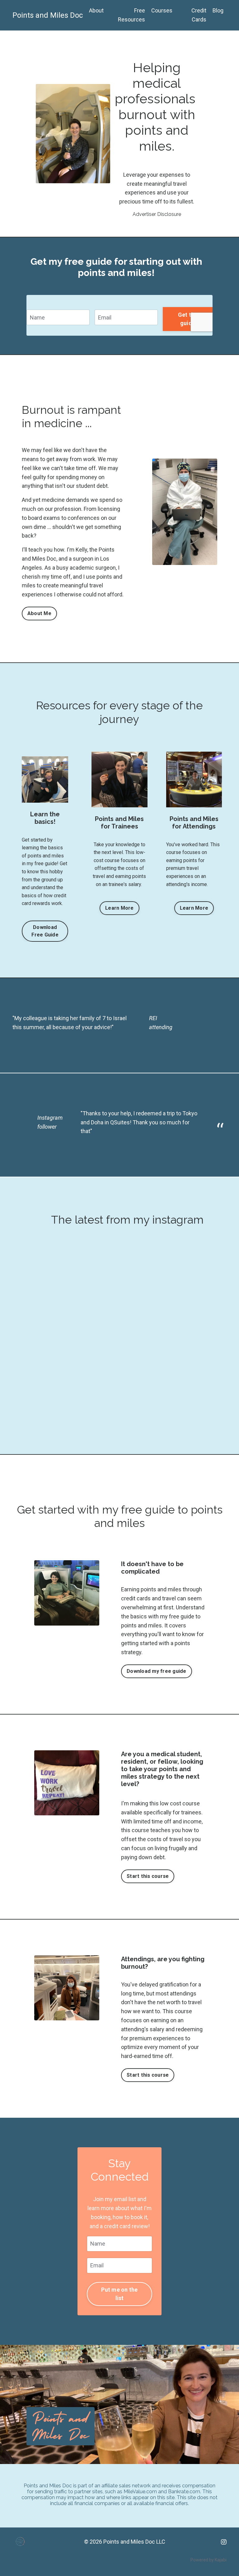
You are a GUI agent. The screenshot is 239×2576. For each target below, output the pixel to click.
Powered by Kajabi (209, 2560)
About (96, 10)
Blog (218, 10)
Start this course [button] (148, 1876)
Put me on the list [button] (119, 2294)
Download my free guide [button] (157, 1671)
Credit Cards (199, 15)
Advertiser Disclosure (157, 214)
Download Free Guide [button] (45, 931)
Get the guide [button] (188, 319)
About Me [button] (39, 613)
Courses (162, 10)
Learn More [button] (119, 908)
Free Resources (131, 15)
